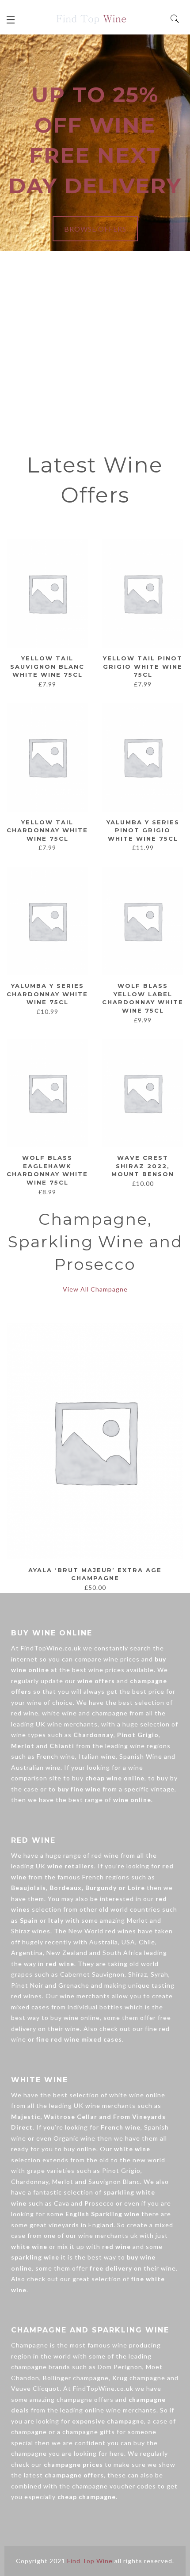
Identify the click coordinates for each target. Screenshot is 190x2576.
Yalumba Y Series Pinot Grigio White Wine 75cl (143, 830)
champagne (110, 1713)
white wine (59, 1713)
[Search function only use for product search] (175, 19)
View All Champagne (95, 1289)
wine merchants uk (108, 2235)
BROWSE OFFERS (95, 229)
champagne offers (85, 2399)
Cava (62, 2203)
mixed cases (30, 2007)
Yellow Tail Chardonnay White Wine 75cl (47, 830)
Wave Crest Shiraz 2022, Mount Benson (143, 1166)
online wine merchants (121, 2410)
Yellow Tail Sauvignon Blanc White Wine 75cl (47, 666)
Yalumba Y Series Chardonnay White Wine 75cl (47, 994)
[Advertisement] (95, 351)
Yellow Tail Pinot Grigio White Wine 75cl (143, 666)
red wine (25, 1713)
